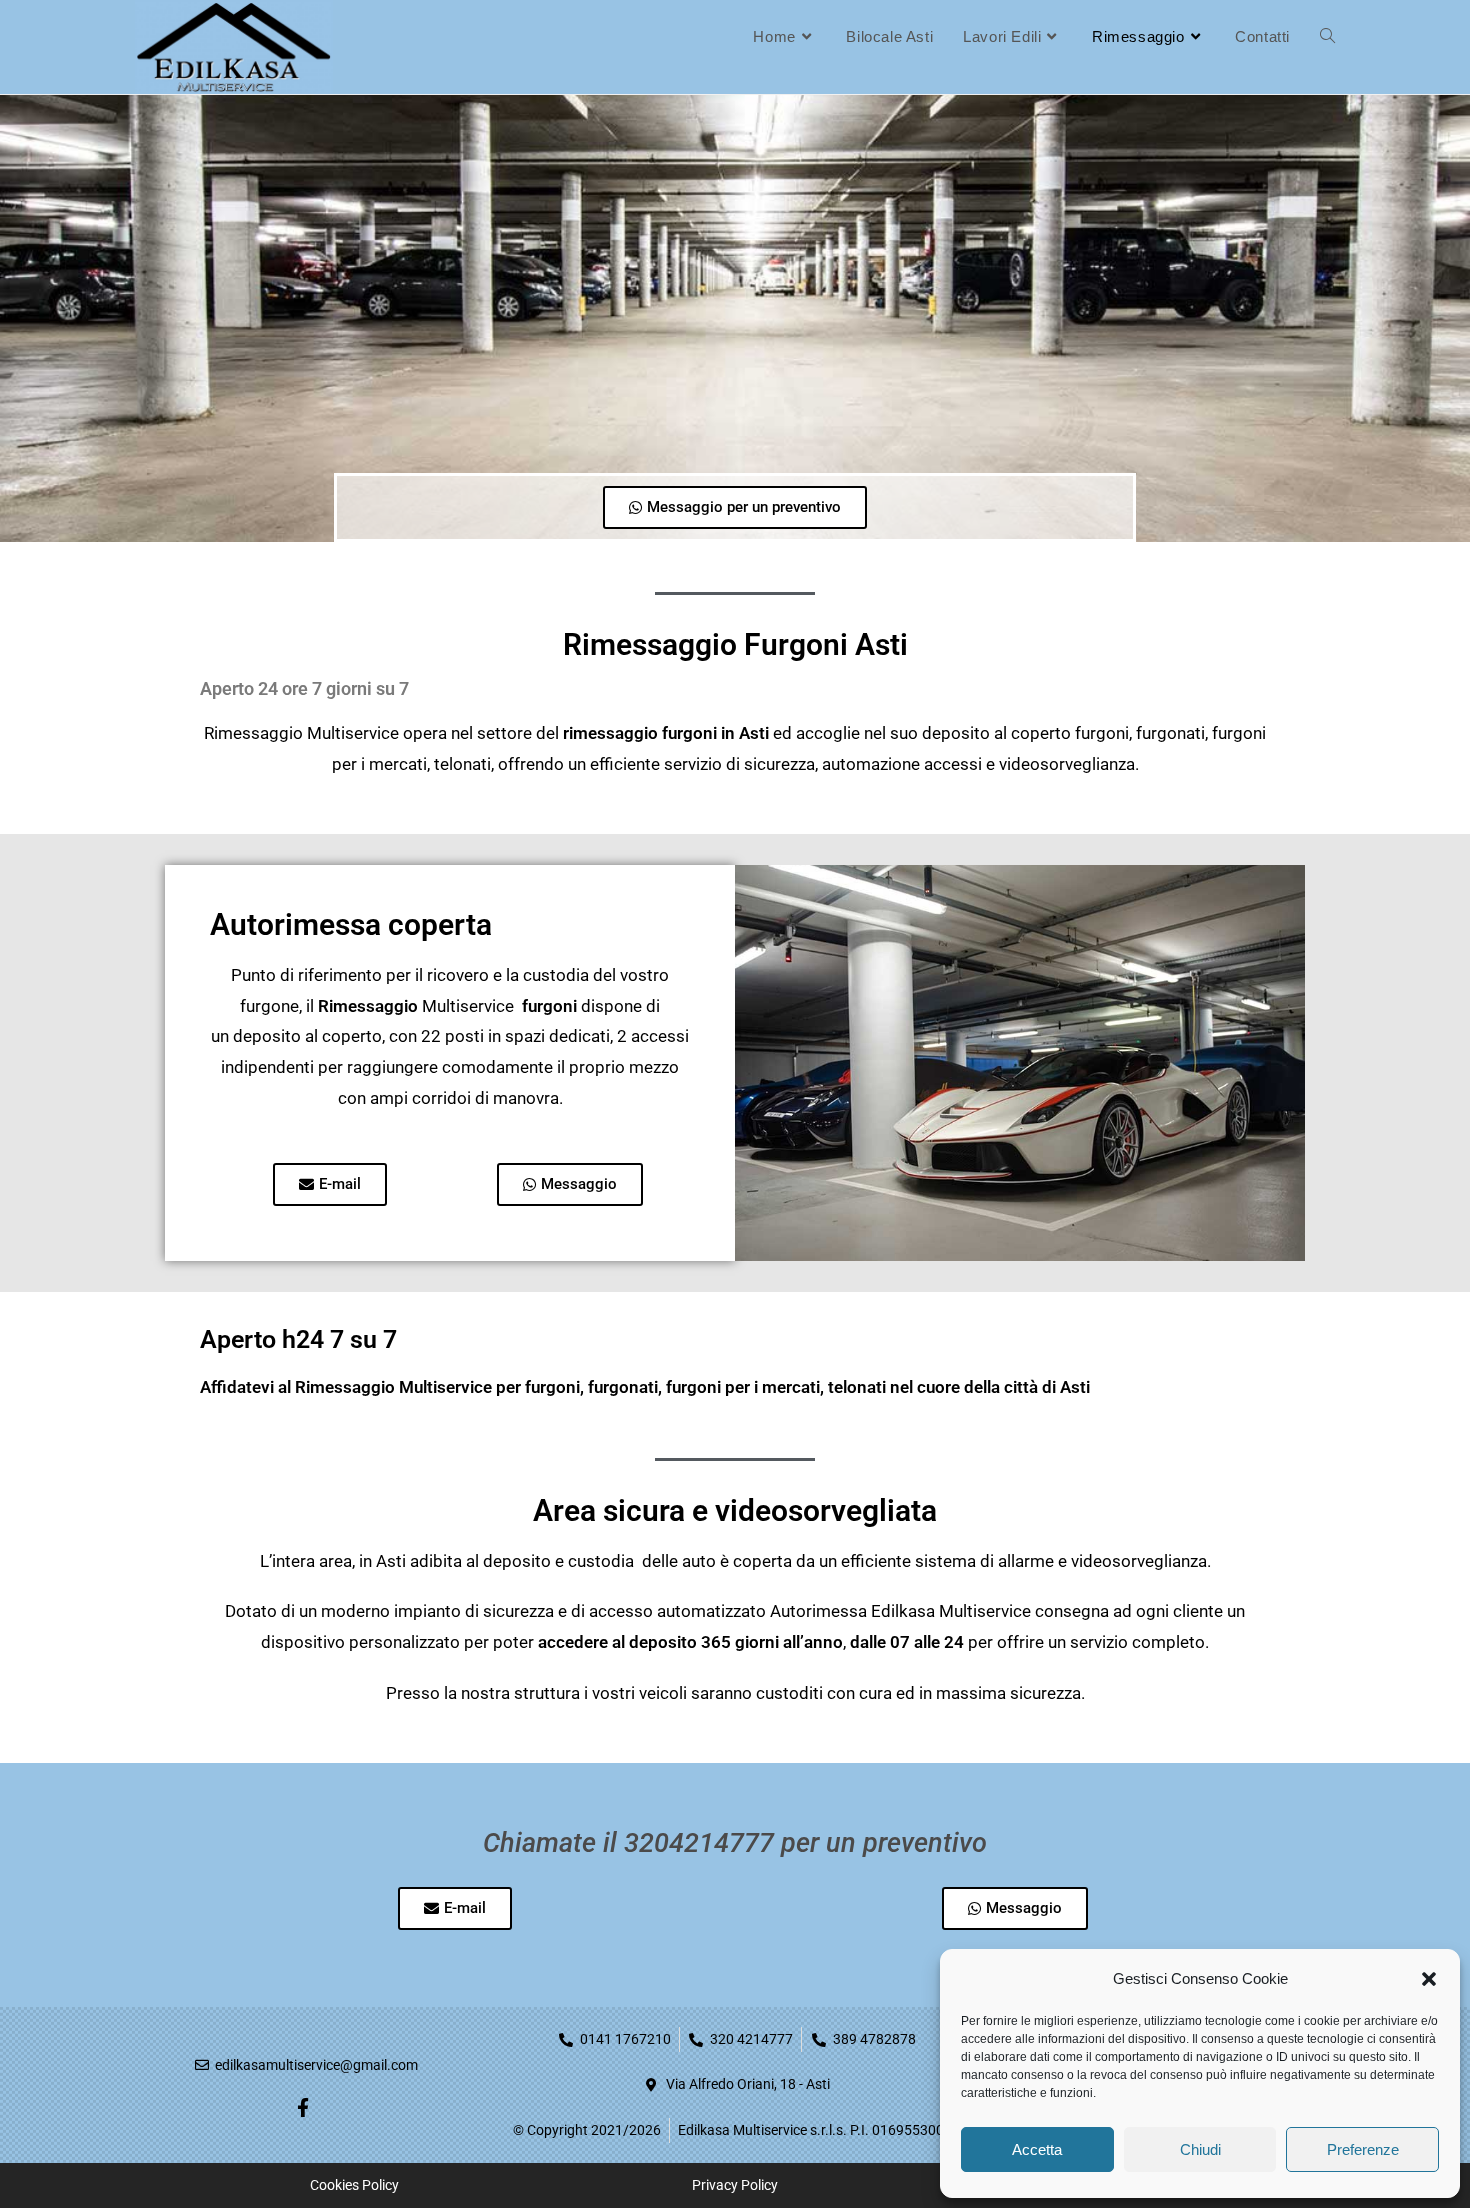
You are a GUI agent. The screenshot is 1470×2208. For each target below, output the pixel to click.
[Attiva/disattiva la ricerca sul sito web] (1327, 37)
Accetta (1037, 2149)
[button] (1429, 1979)
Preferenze (1363, 2149)
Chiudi (1200, 2149)
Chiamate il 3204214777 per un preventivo (735, 1843)
